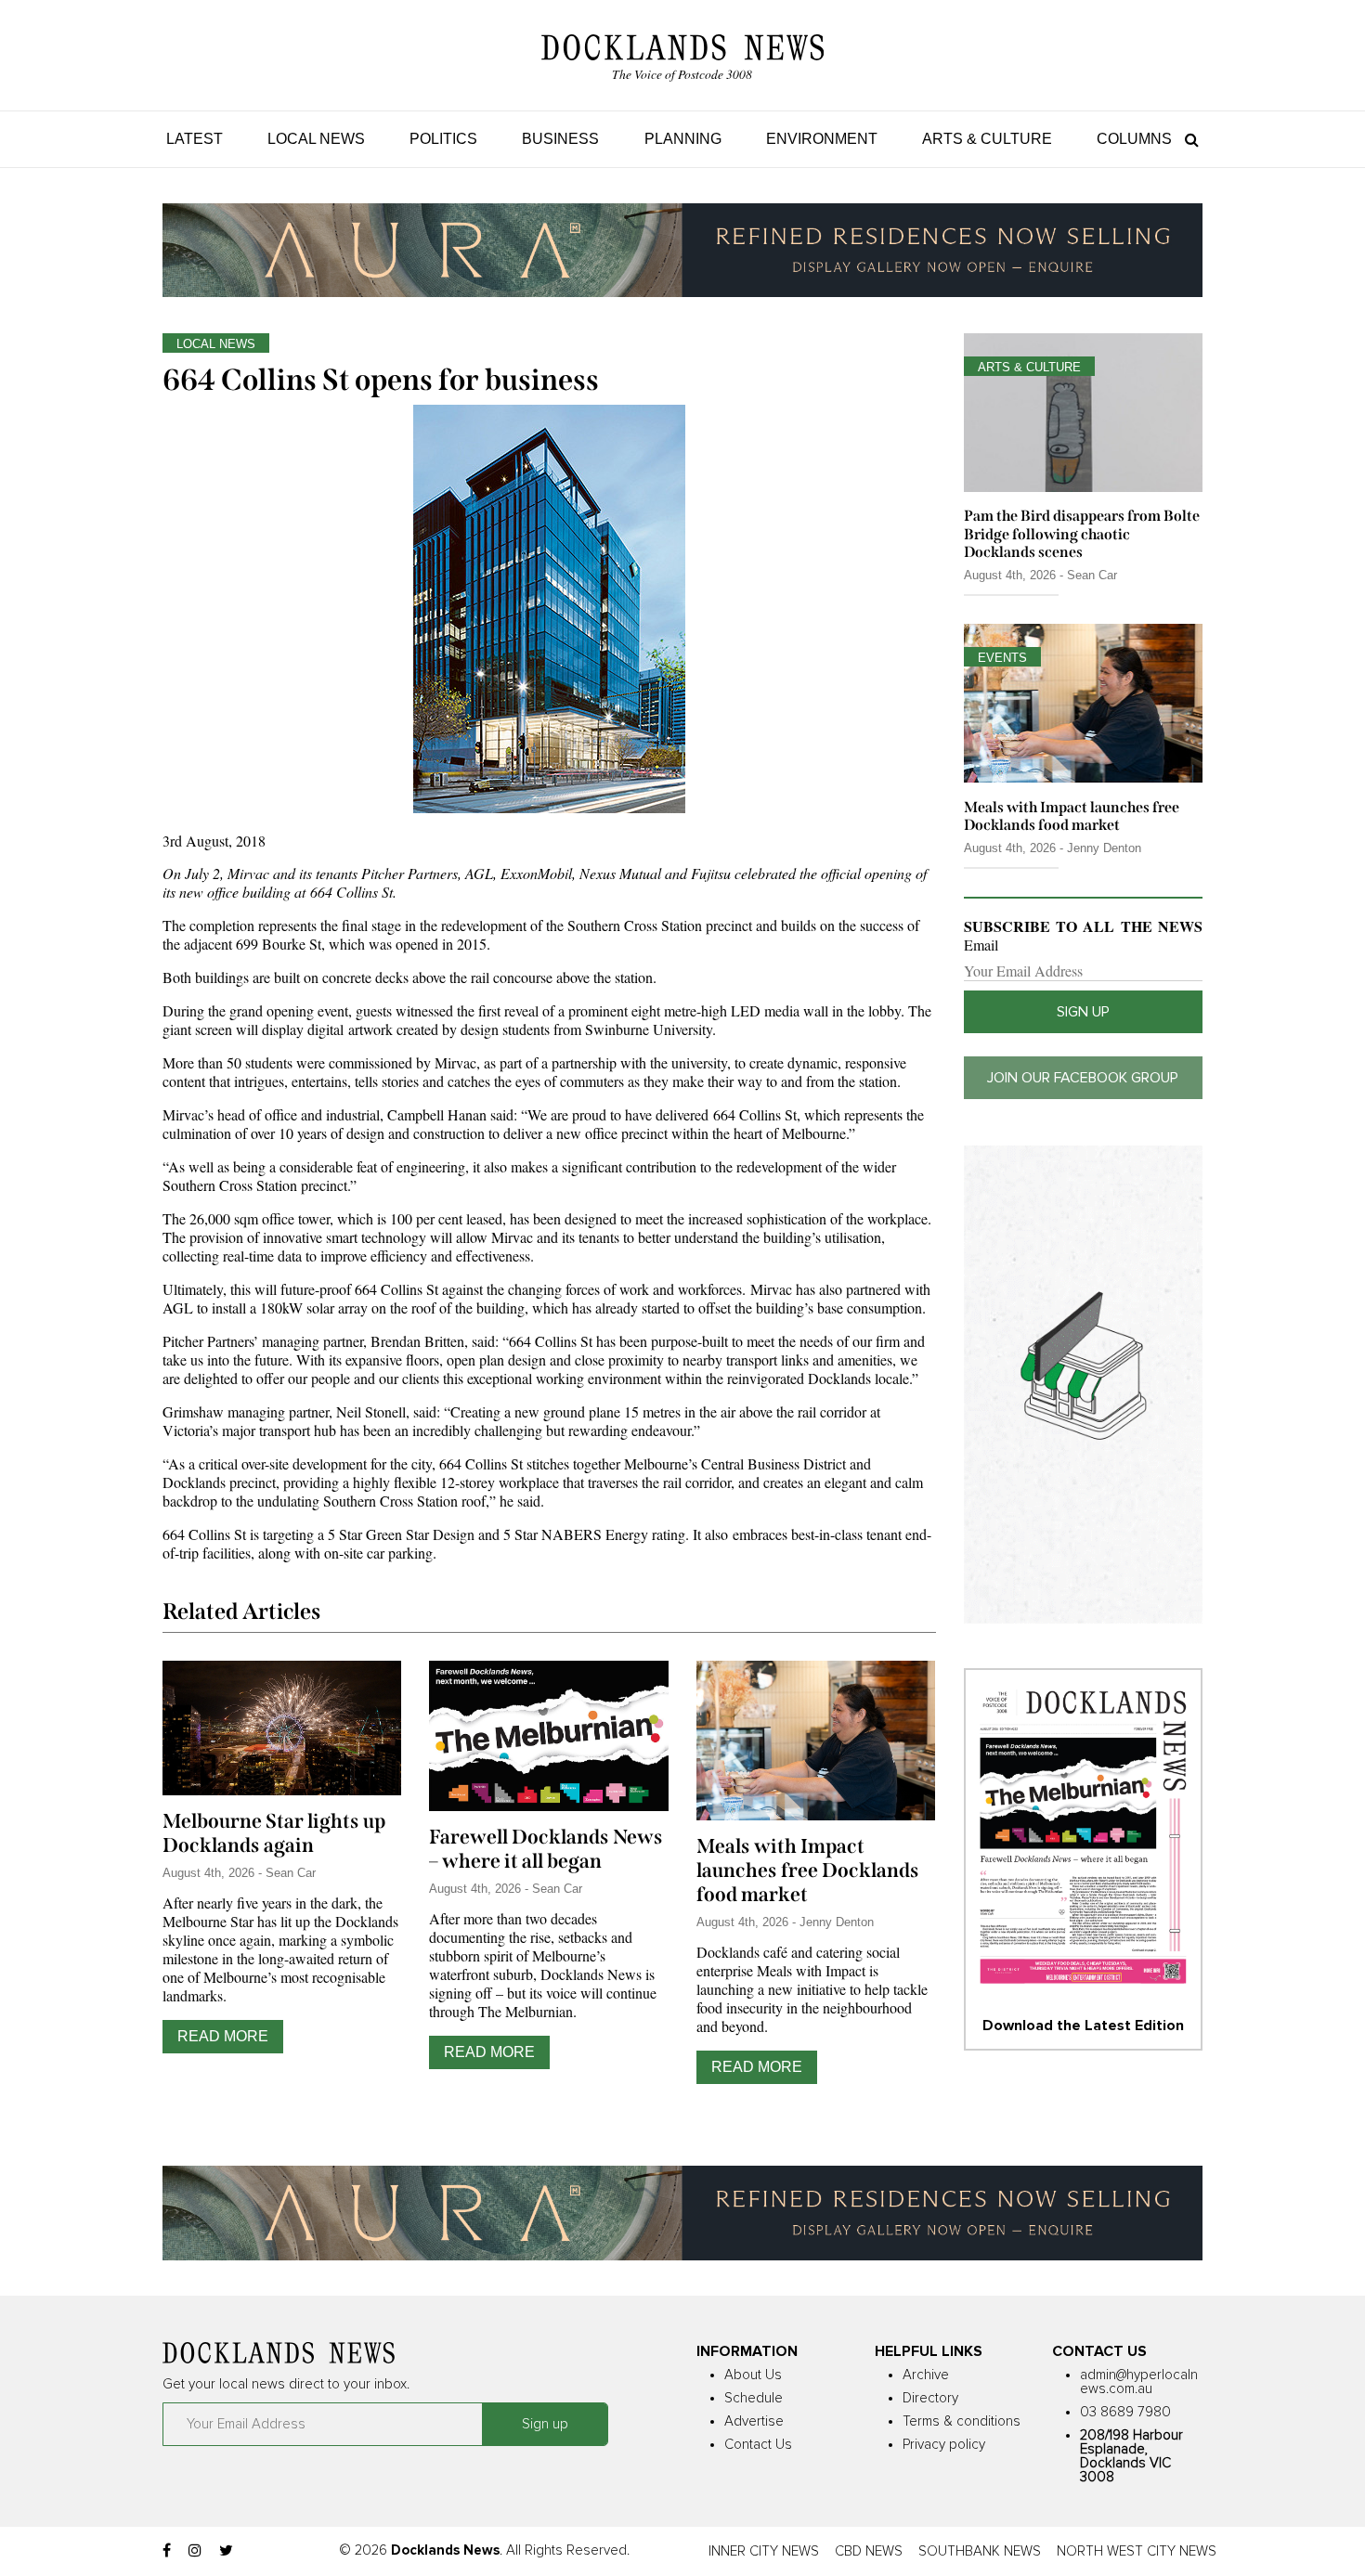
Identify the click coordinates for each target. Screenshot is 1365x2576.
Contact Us (758, 2445)
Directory (930, 2398)
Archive (926, 2375)
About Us (753, 2375)
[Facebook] (167, 2551)
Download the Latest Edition (1083, 2026)
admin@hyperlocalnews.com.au (1139, 2382)
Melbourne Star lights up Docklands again (274, 1833)
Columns (1134, 139)
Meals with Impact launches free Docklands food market (808, 1871)
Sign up (1083, 1012)
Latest (195, 139)
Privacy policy (944, 2445)
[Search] (1187, 139)
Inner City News (764, 2551)
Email (981, 945)
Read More (223, 2036)
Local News (316, 139)
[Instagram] (195, 2551)
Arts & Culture (987, 139)
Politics (443, 139)
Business (560, 139)
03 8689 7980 (1125, 2412)
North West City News (1137, 2551)
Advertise (754, 2421)
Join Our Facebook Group (1083, 1078)
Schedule (754, 2398)
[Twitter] (226, 2551)
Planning (683, 139)
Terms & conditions (962, 2421)
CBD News (869, 2551)
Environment (822, 139)
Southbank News (980, 2551)
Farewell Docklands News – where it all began (546, 1849)
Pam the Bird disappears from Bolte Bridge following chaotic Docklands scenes (1082, 533)
